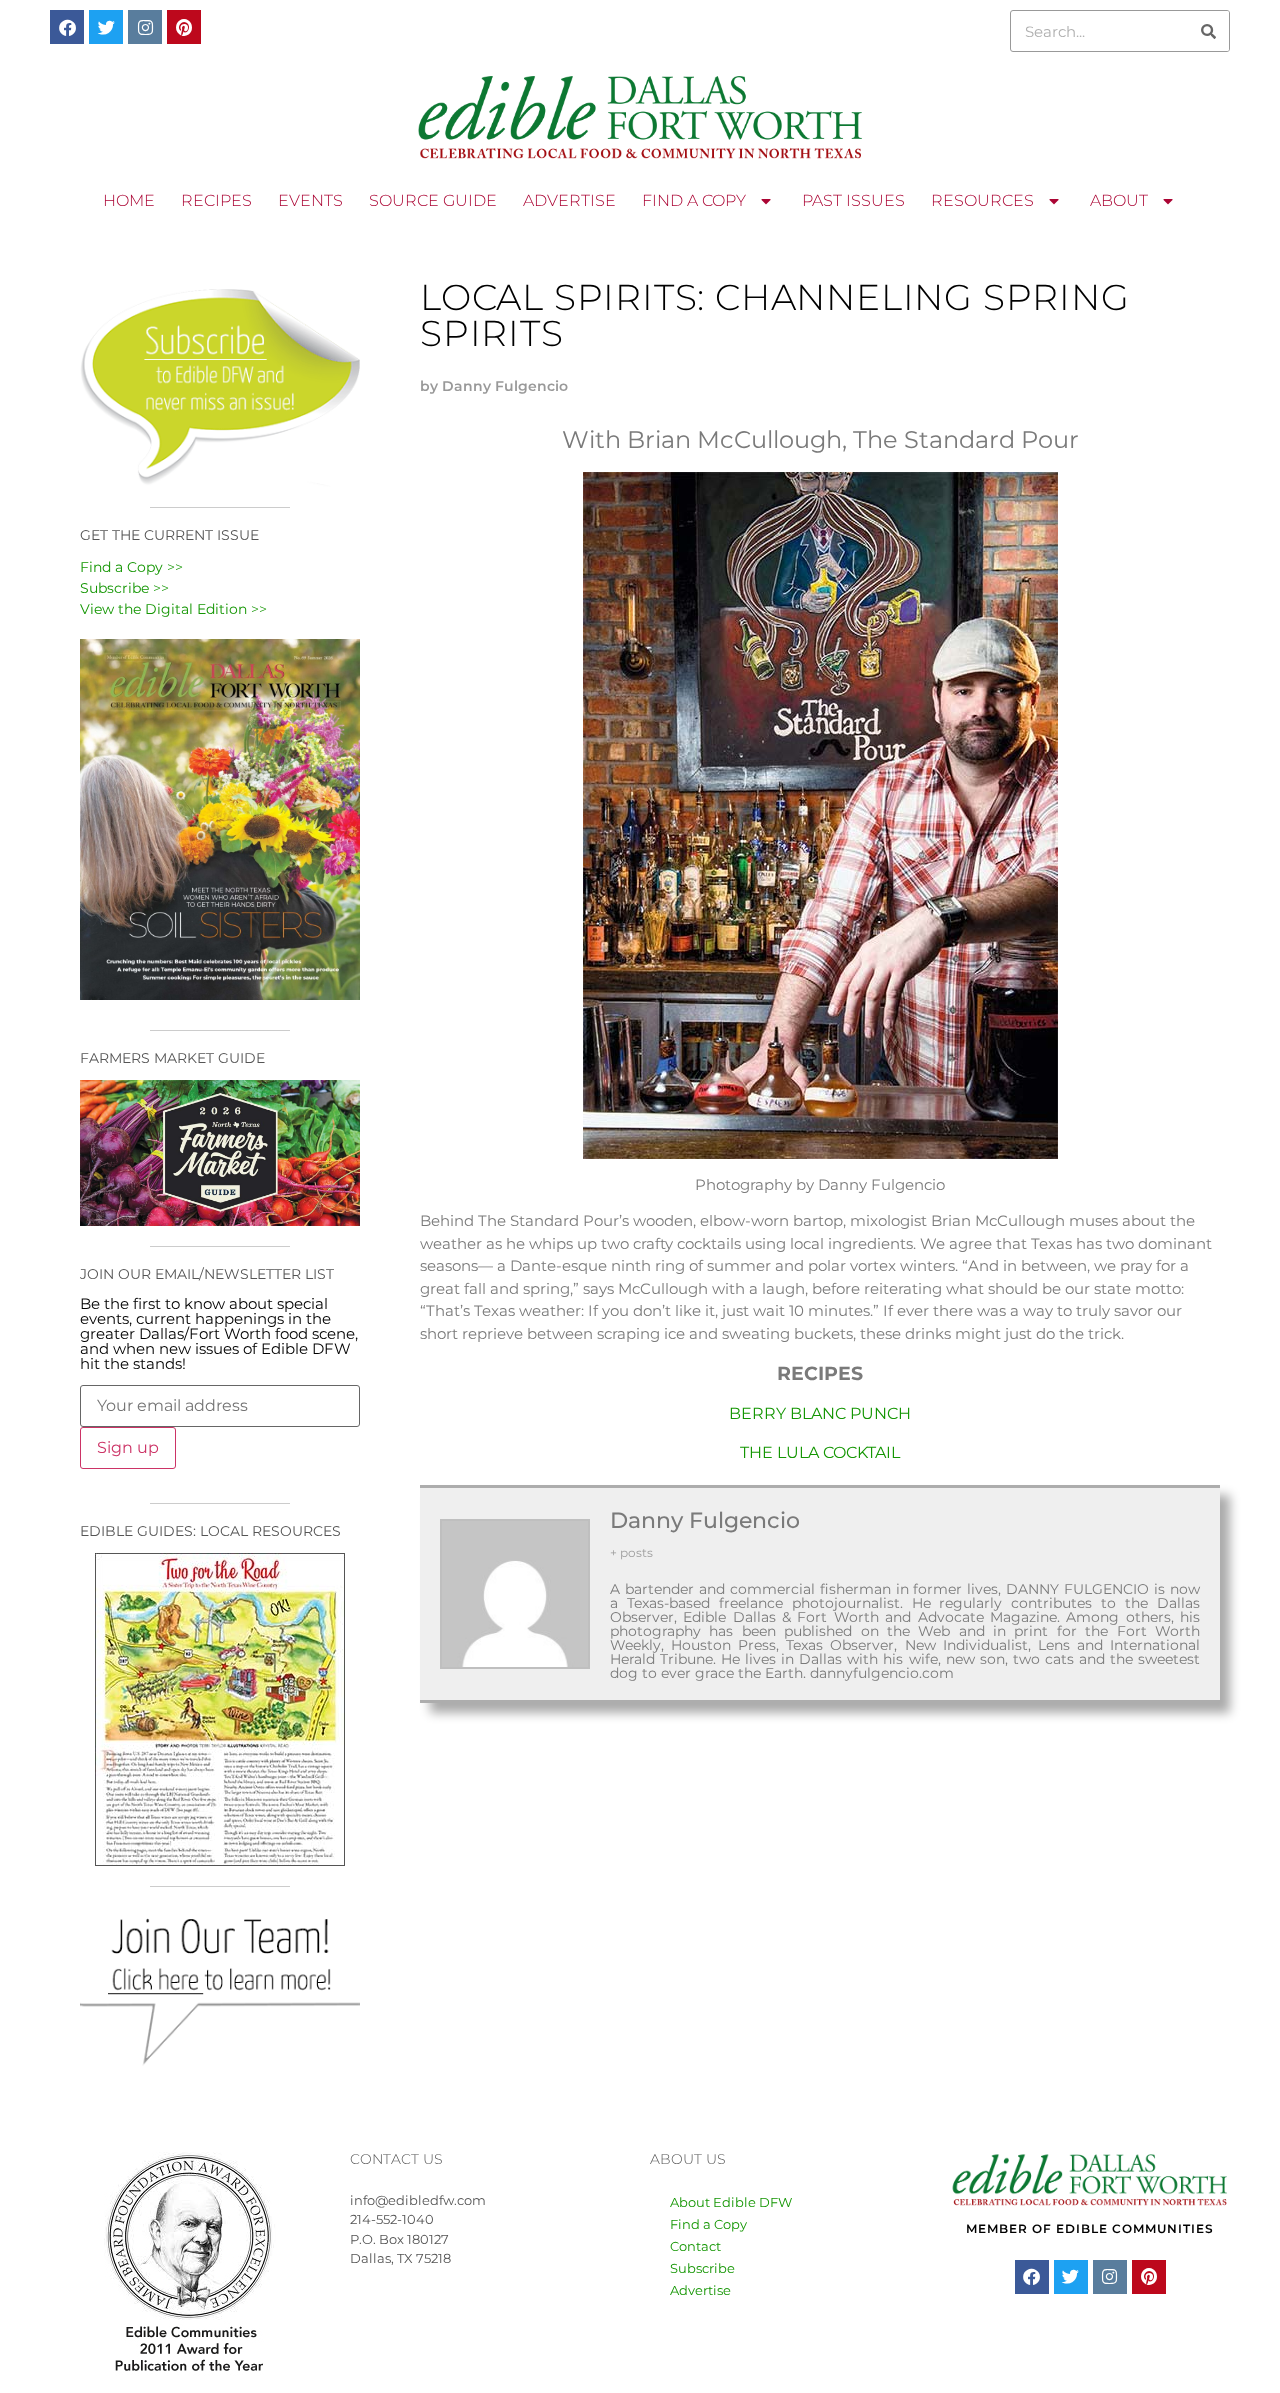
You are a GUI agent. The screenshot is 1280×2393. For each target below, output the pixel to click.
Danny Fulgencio (705, 1520)
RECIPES (216, 200)
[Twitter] (106, 27)
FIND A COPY (694, 200)
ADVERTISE (569, 200)
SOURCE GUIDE (433, 200)
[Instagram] (145, 27)
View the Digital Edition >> (173, 609)
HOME (129, 200)
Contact (695, 2246)
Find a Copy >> (131, 567)
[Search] (1208, 31)
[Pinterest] (184, 27)
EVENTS (310, 200)
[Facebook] (67, 27)
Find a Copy (708, 2224)
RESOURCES (982, 200)
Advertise (700, 2290)
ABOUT (1119, 200)
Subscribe (702, 2268)
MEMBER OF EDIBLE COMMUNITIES (1090, 2228)
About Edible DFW (731, 2202)
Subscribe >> (124, 588)
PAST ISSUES (853, 200)
